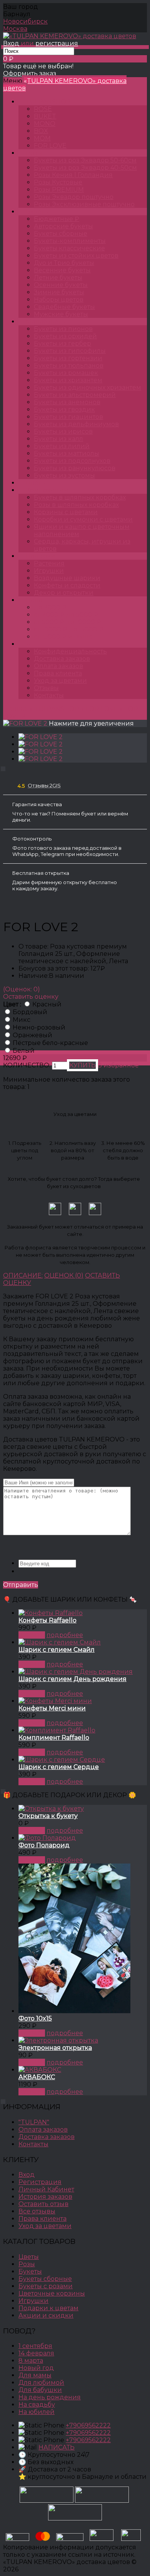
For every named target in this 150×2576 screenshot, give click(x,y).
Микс (22, 1020)
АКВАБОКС (37, 2077)
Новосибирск (25, 21)
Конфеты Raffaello (47, 1620)
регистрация (57, 43)
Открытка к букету (48, 1816)
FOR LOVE (102, 709)
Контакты (49, 695)
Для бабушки (40, 2390)
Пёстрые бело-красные (50, 1043)
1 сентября (35, 2346)
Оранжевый (32, 1035)
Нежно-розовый (39, 1027)
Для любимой (41, 2383)
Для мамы (35, 2375)
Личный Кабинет (46, 2189)
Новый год (36, 2368)
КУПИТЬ (32, 1635)
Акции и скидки (46, 2315)
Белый (24, 1051)
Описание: (23, 1275)
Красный (47, 1004)
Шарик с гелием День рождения (72, 1679)
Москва (15, 29)
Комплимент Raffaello (54, 1738)
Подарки (41, 556)
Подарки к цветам (48, 2308)
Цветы (36, 483)
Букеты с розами (46, 2286)
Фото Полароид (44, 1845)
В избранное (118, 1065)
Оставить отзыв (43, 2204)
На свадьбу (37, 2405)
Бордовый (30, 1012)
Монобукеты (46, 322)
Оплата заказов (58, 666)
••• (28, 644)
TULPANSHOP (48, 102)
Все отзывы (37, 2211)
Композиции (47, 490)
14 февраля (36, 2353)
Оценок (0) (64, 1275)
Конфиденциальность (70, 651)
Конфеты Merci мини (52, 1708)
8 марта (31, 2361)
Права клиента (58, 673)
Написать (57, 2447)
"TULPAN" (34, 2122)
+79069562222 (88, 2425)
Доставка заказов (62, 659)
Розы (34, 153)
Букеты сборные (45, 2279)
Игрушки (33, 2301)
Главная (16, 709)
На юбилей (37, 2412)
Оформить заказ (30, 73)
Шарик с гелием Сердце (59, 1767)
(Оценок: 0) (22, 989)
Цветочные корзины (52, 2293)
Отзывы (46, 688)
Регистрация (40, 2182)
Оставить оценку (31, 997)
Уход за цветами (60, 681)
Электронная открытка (55, 2048)
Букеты (37, 212)
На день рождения (50, 2397)
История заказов (45, 2197)
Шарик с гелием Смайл (57, 1650)
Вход (11, 43)
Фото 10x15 (35, 2018)
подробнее (65, 1635)
